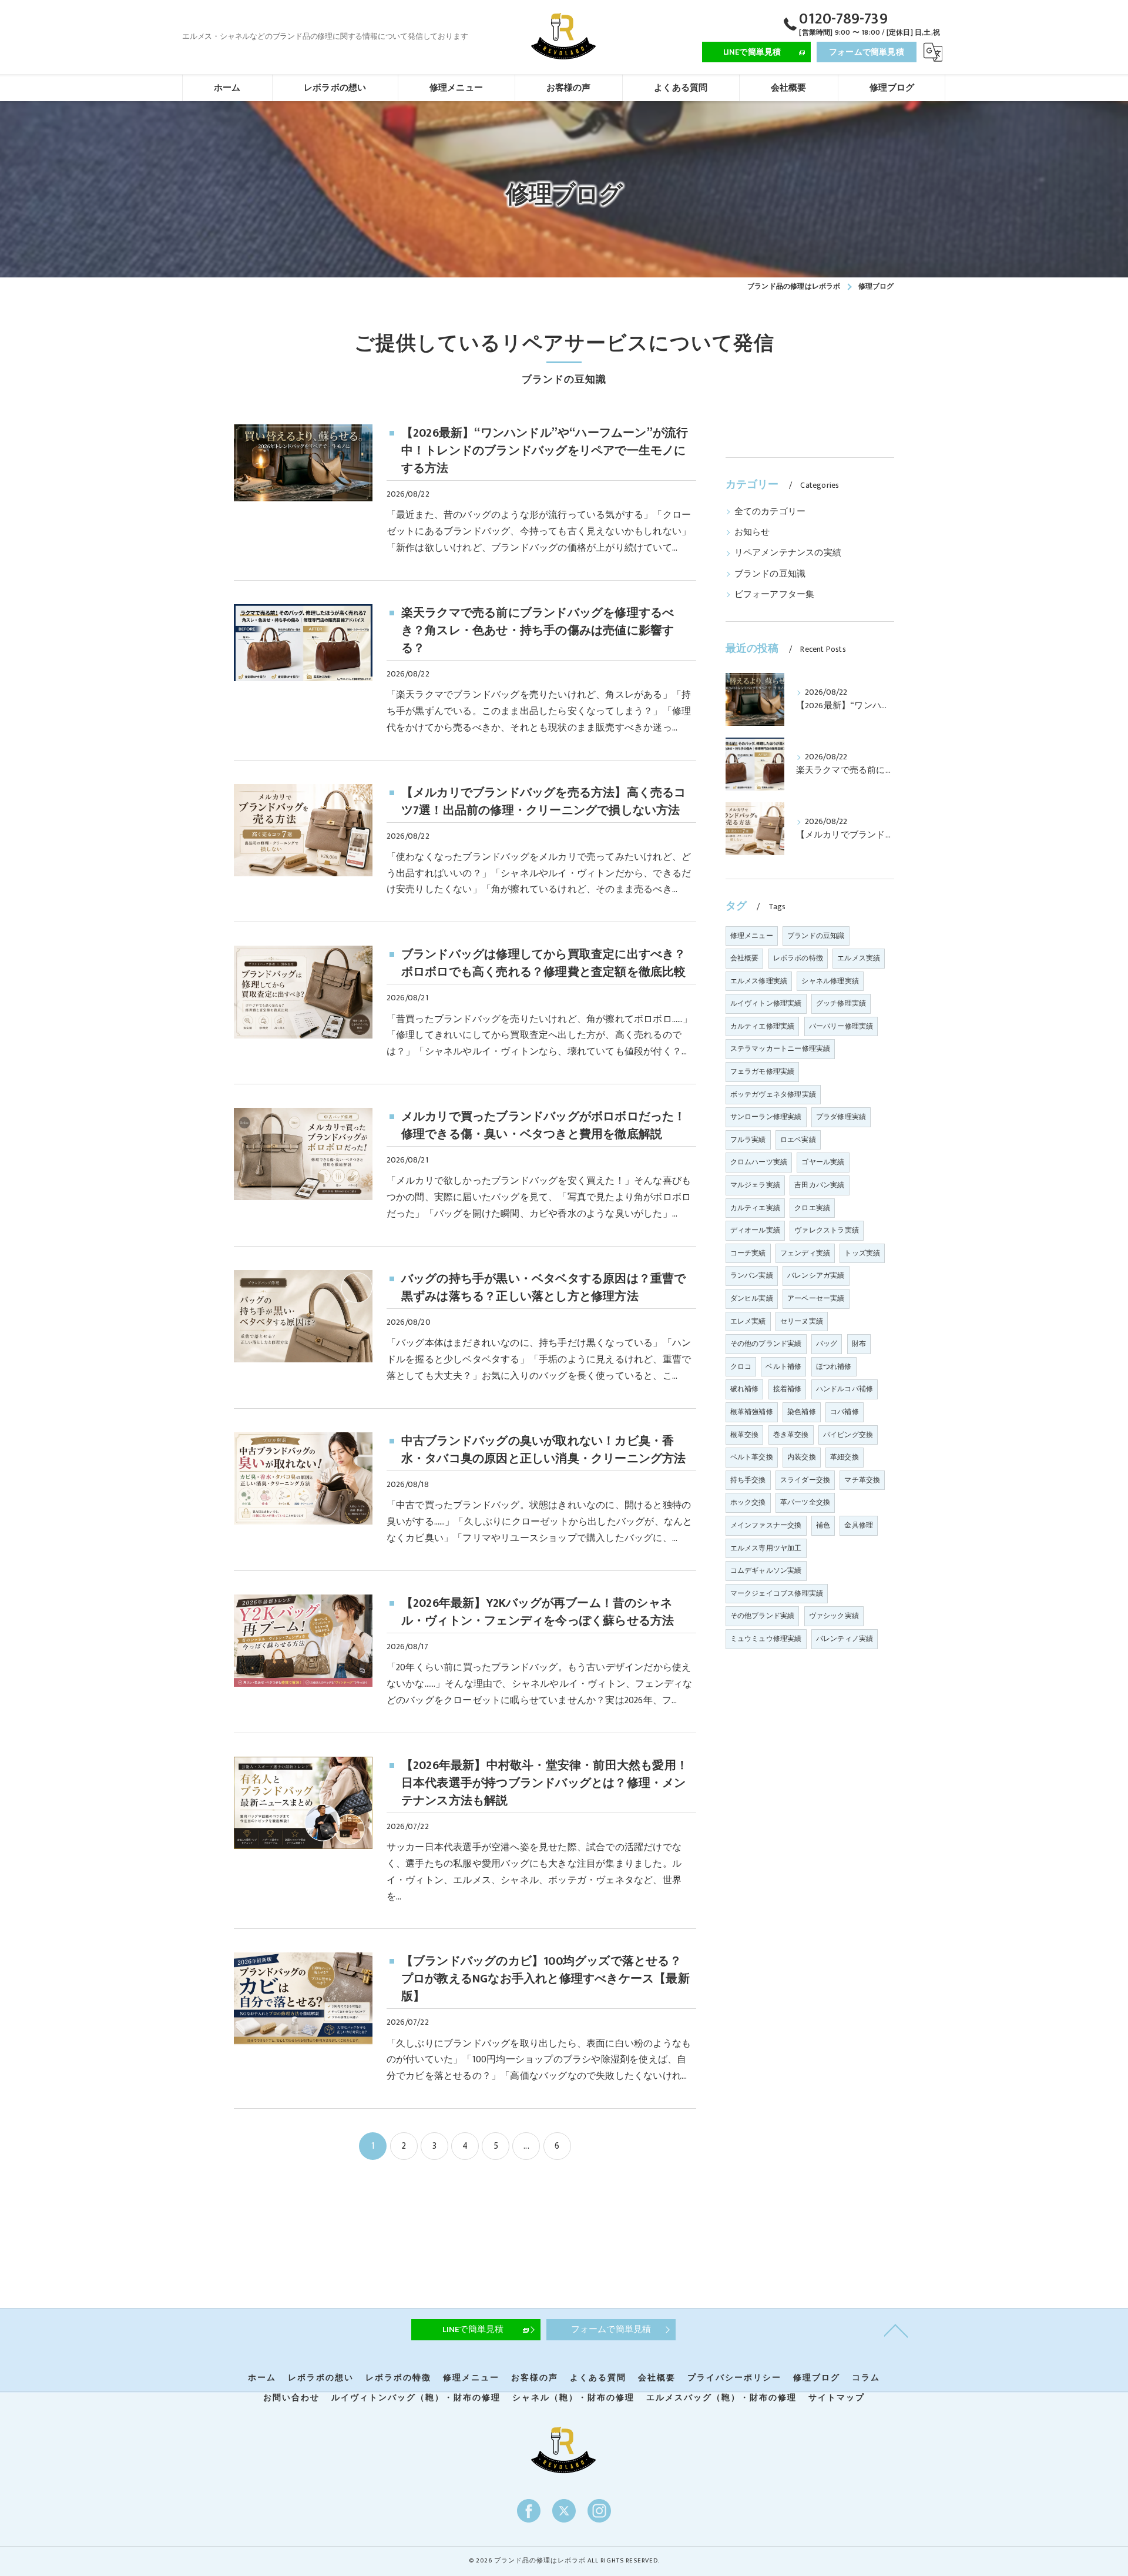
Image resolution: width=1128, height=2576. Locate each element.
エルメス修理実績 (759, 981)
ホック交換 (748, 1502)
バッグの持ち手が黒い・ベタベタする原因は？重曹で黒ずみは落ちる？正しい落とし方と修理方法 (544, 1288)
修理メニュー (752, 936)
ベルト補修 (783, 1366)
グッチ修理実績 (841, 1003)
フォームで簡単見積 (867, 52)
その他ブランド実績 (763, 1616)
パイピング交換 (848, 1435)
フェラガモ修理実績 (763, 1071)
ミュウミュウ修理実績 (766, 1639)
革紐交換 (845, 1457)
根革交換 (745, 1435)
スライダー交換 (805, 1480)
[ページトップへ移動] (896, 2330)
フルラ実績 (748, 1140)
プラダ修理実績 (841, 1117)
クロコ (741, 1366)
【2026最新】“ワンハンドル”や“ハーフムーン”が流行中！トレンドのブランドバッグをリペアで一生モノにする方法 (545, 451)
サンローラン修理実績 (766, 1117)
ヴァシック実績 (834, 1616)
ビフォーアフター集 (775, 595)
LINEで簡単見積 (752, 52)
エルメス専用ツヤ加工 (766, 1548)
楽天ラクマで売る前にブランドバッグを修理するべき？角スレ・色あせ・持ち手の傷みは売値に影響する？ (538, 631)
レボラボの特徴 (798, 958)
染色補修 (802, 1412)
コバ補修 (845, 1412)
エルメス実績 (859, 958)
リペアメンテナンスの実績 (788, 553)
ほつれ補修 (834, 1366)
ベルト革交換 (752, 1457)
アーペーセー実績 (816, 1298)
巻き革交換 (791, 1435)
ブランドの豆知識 (770, 574)
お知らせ (752, 532)
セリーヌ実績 (802, 1321)
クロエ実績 (812, 1208)
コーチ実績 (748, 1253)
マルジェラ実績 (755, 1185)
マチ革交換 (862, 1480)
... (526, 2146)
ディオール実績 (755, 1230)
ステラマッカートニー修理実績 (780, 1049)
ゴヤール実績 (823, 1162)
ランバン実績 (752, 1275)
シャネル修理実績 (830, 981)
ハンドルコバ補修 (845, 1389)
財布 (859, 1344)
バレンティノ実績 (845, 1639)
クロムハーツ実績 (759, 1162)
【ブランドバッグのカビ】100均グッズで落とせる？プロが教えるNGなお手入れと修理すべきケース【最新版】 (545, 1979)
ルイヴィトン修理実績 (766, 1003)
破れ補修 (745, 1389)
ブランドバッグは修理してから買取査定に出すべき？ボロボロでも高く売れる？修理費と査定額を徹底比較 (544, 963)
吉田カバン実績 (819, 1185)
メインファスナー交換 (766, 1525)
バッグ (827, 1344)
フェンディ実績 (805, 1253)
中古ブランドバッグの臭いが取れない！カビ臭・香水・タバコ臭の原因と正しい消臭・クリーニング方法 (544, 1450)
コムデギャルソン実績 (766, 1570)
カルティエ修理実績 (763, 1026)
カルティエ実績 (755, 1208)
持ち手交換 (748, 1480)
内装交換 (802, 1457)
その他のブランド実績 (766, 1344)
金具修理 (859, 1525)
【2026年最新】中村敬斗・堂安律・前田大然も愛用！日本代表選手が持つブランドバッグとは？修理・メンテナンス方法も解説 (545, 1783)
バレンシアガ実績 (816, 1275)
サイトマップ (837, 2398)
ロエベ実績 (798, 1140)
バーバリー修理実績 (841, 1026)
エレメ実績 (748, 1321)
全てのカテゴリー (770, 512)
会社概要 (745, 958)
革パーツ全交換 (805, 1502)
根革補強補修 (752, 1412)
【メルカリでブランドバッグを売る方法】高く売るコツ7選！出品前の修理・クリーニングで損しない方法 (544, 802)
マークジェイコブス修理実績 (777, 1593)
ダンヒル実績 (752, 1298)
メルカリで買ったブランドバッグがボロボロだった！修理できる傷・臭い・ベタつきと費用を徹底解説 (544, 1125)
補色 (823, 1525)
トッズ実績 (862, 1253)
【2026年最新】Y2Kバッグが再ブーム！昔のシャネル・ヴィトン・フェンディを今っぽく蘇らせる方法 (538, 1612)
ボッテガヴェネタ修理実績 (773, 1094)
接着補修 (788, 1389)
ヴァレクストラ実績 (827, 1230)
